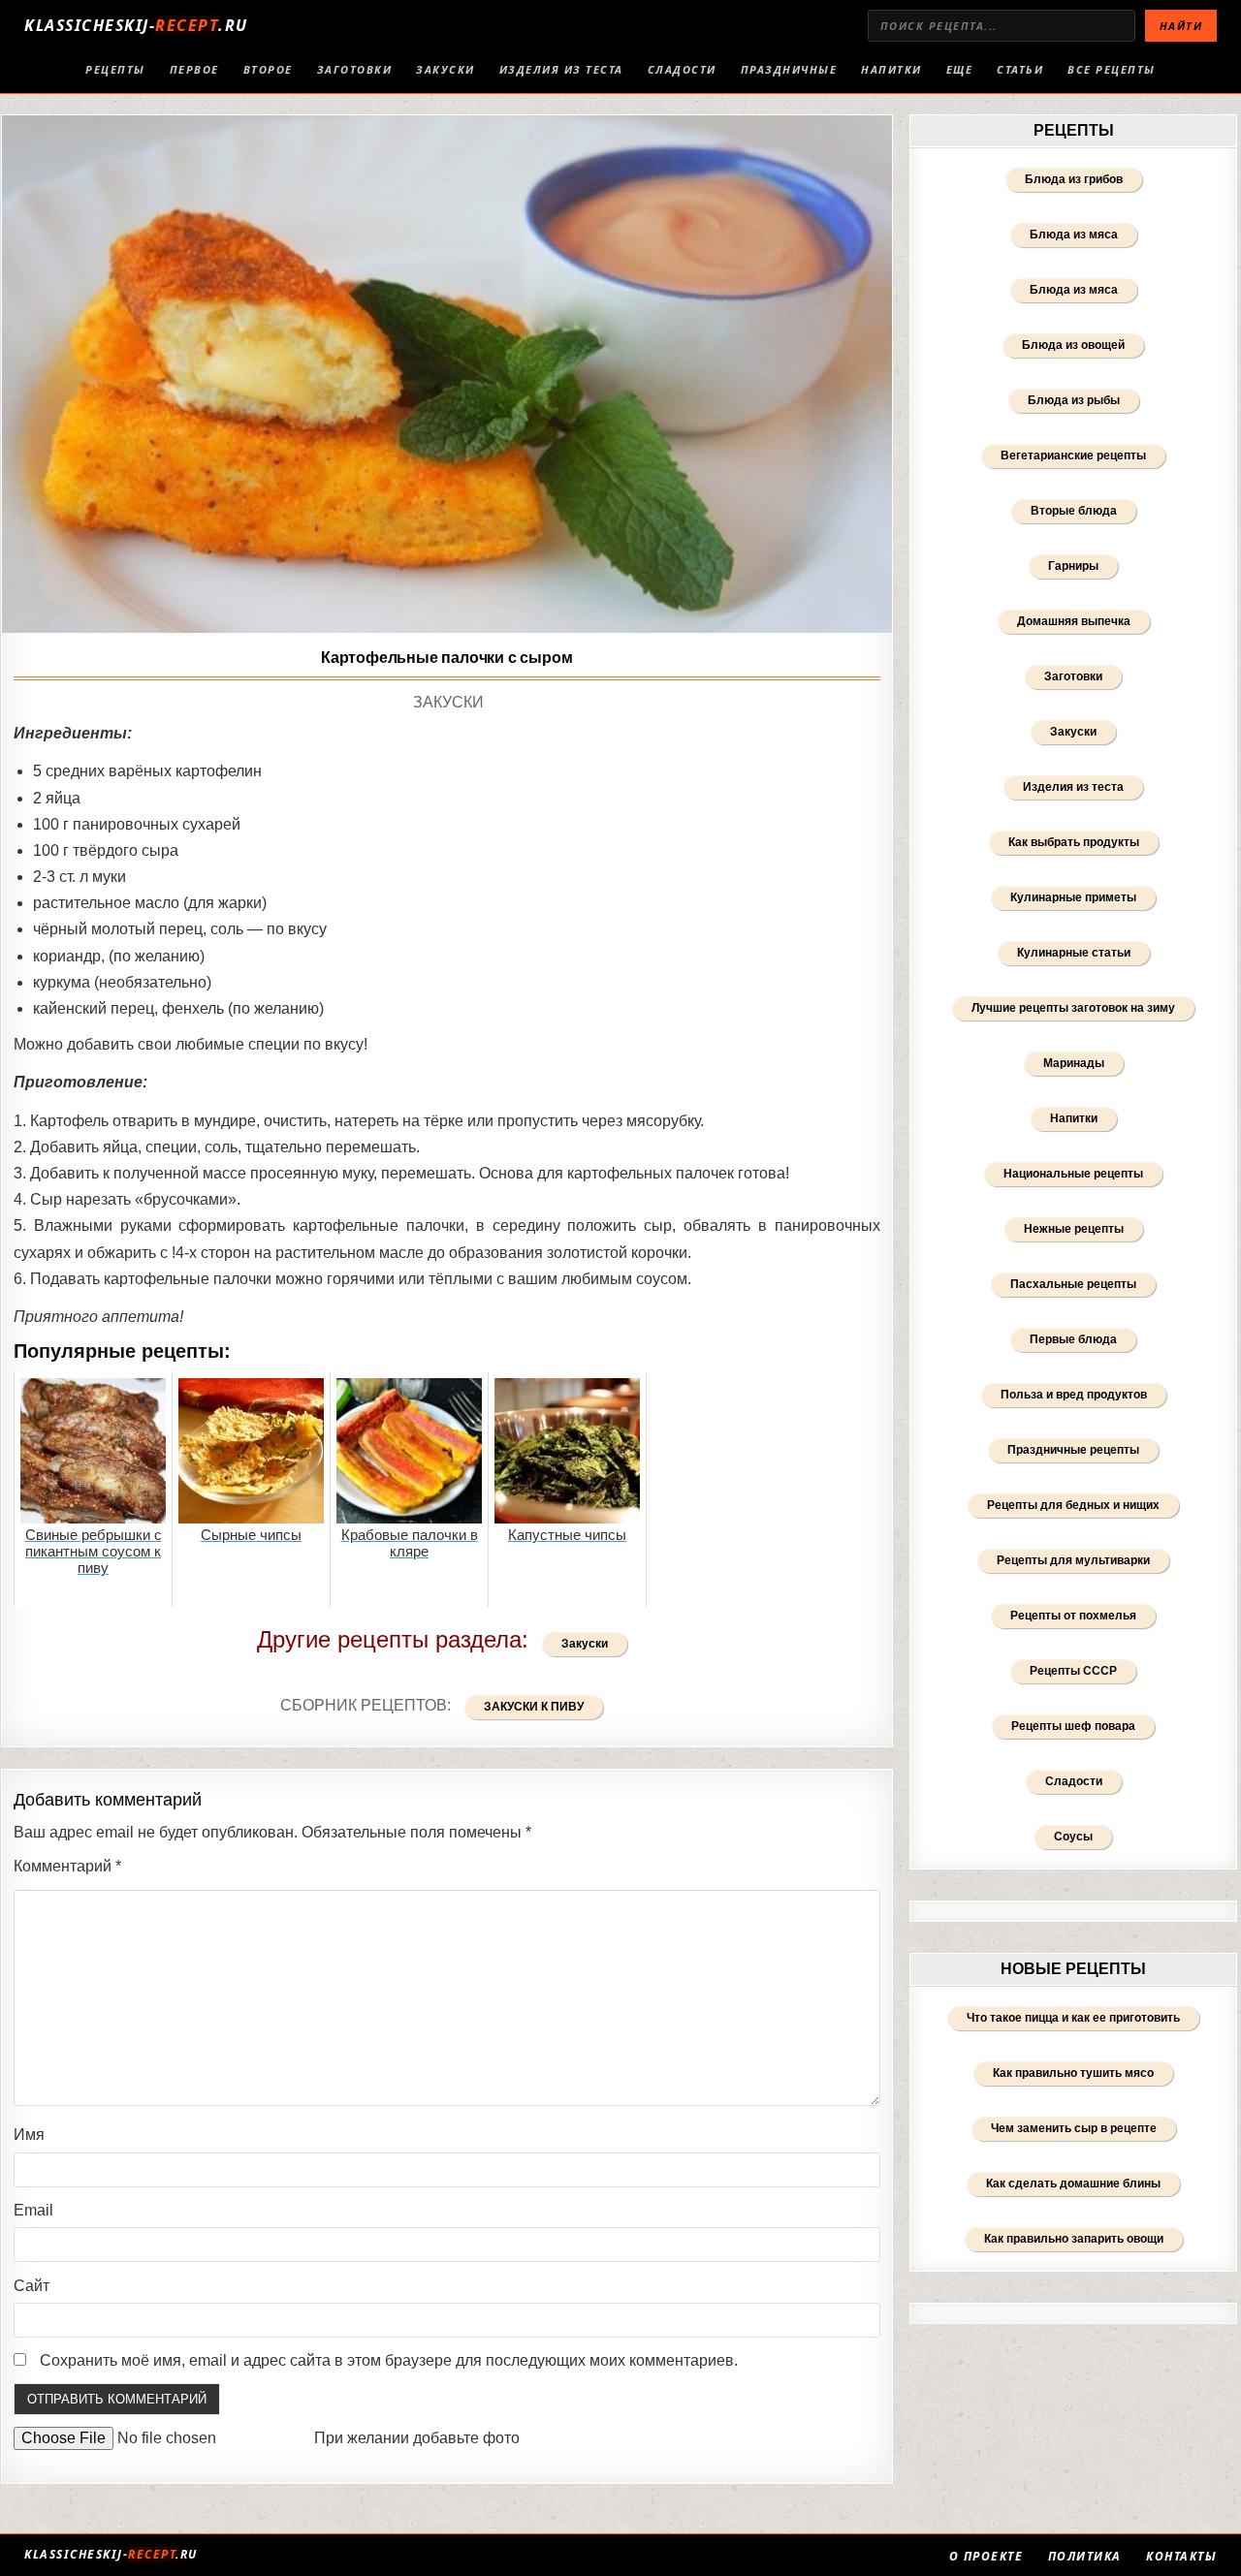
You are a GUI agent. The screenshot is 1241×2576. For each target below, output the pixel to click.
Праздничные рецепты (1073, 1450)
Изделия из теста (561, 69)
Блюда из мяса (1074, 235)
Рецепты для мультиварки (1073, 1560)
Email (33, 2210)
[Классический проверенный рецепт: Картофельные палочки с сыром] (447, 375)
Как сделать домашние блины (1073, 2183)
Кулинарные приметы (1073, 897)
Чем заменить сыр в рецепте (1074, 2128)
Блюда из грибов (1074, 179)
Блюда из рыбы (1074, 400)
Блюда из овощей (1073, 345)
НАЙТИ (1181, 26)
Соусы (1073, 1837)
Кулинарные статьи (1074, 953)
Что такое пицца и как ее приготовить (1073, 2018)
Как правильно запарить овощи (1074, 2239)
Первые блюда (1073, 1339)
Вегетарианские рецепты (1073, 456)
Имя (29, 2135)
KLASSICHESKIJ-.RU (136, 25)
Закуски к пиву (534, 1707)
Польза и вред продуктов (1074, 1395)
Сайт (32, 2286)
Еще (960, 69)
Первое (194, 69)
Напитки (891, 69)
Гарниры (1073, 566)
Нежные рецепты (1074, 1229)
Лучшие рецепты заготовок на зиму (1073, 1008)
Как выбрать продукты (1074, 842)
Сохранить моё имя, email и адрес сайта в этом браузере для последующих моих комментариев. (389, 2360)
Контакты (1181, 2557)
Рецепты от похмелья (1073, 1616)
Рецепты (115, 69)
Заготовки (355, 69)
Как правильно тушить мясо (1073, 2073)
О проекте (986, 2557)
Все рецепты (1112, 69)
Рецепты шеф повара (1073, 1726)
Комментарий (67, 1866)
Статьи (1020, 69)
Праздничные (789, 69)
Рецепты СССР (1073, 1671)
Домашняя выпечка (1074, 621)
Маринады (1074, 1063)
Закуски (445, 69)
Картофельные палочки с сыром (446, 658)
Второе (268, 69)
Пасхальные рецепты (1073, 1284)
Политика (1085, 2557)
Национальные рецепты (1073, 1174)
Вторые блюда (1074, 511)
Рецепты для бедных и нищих (1073, 1505)
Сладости (682, 69)
